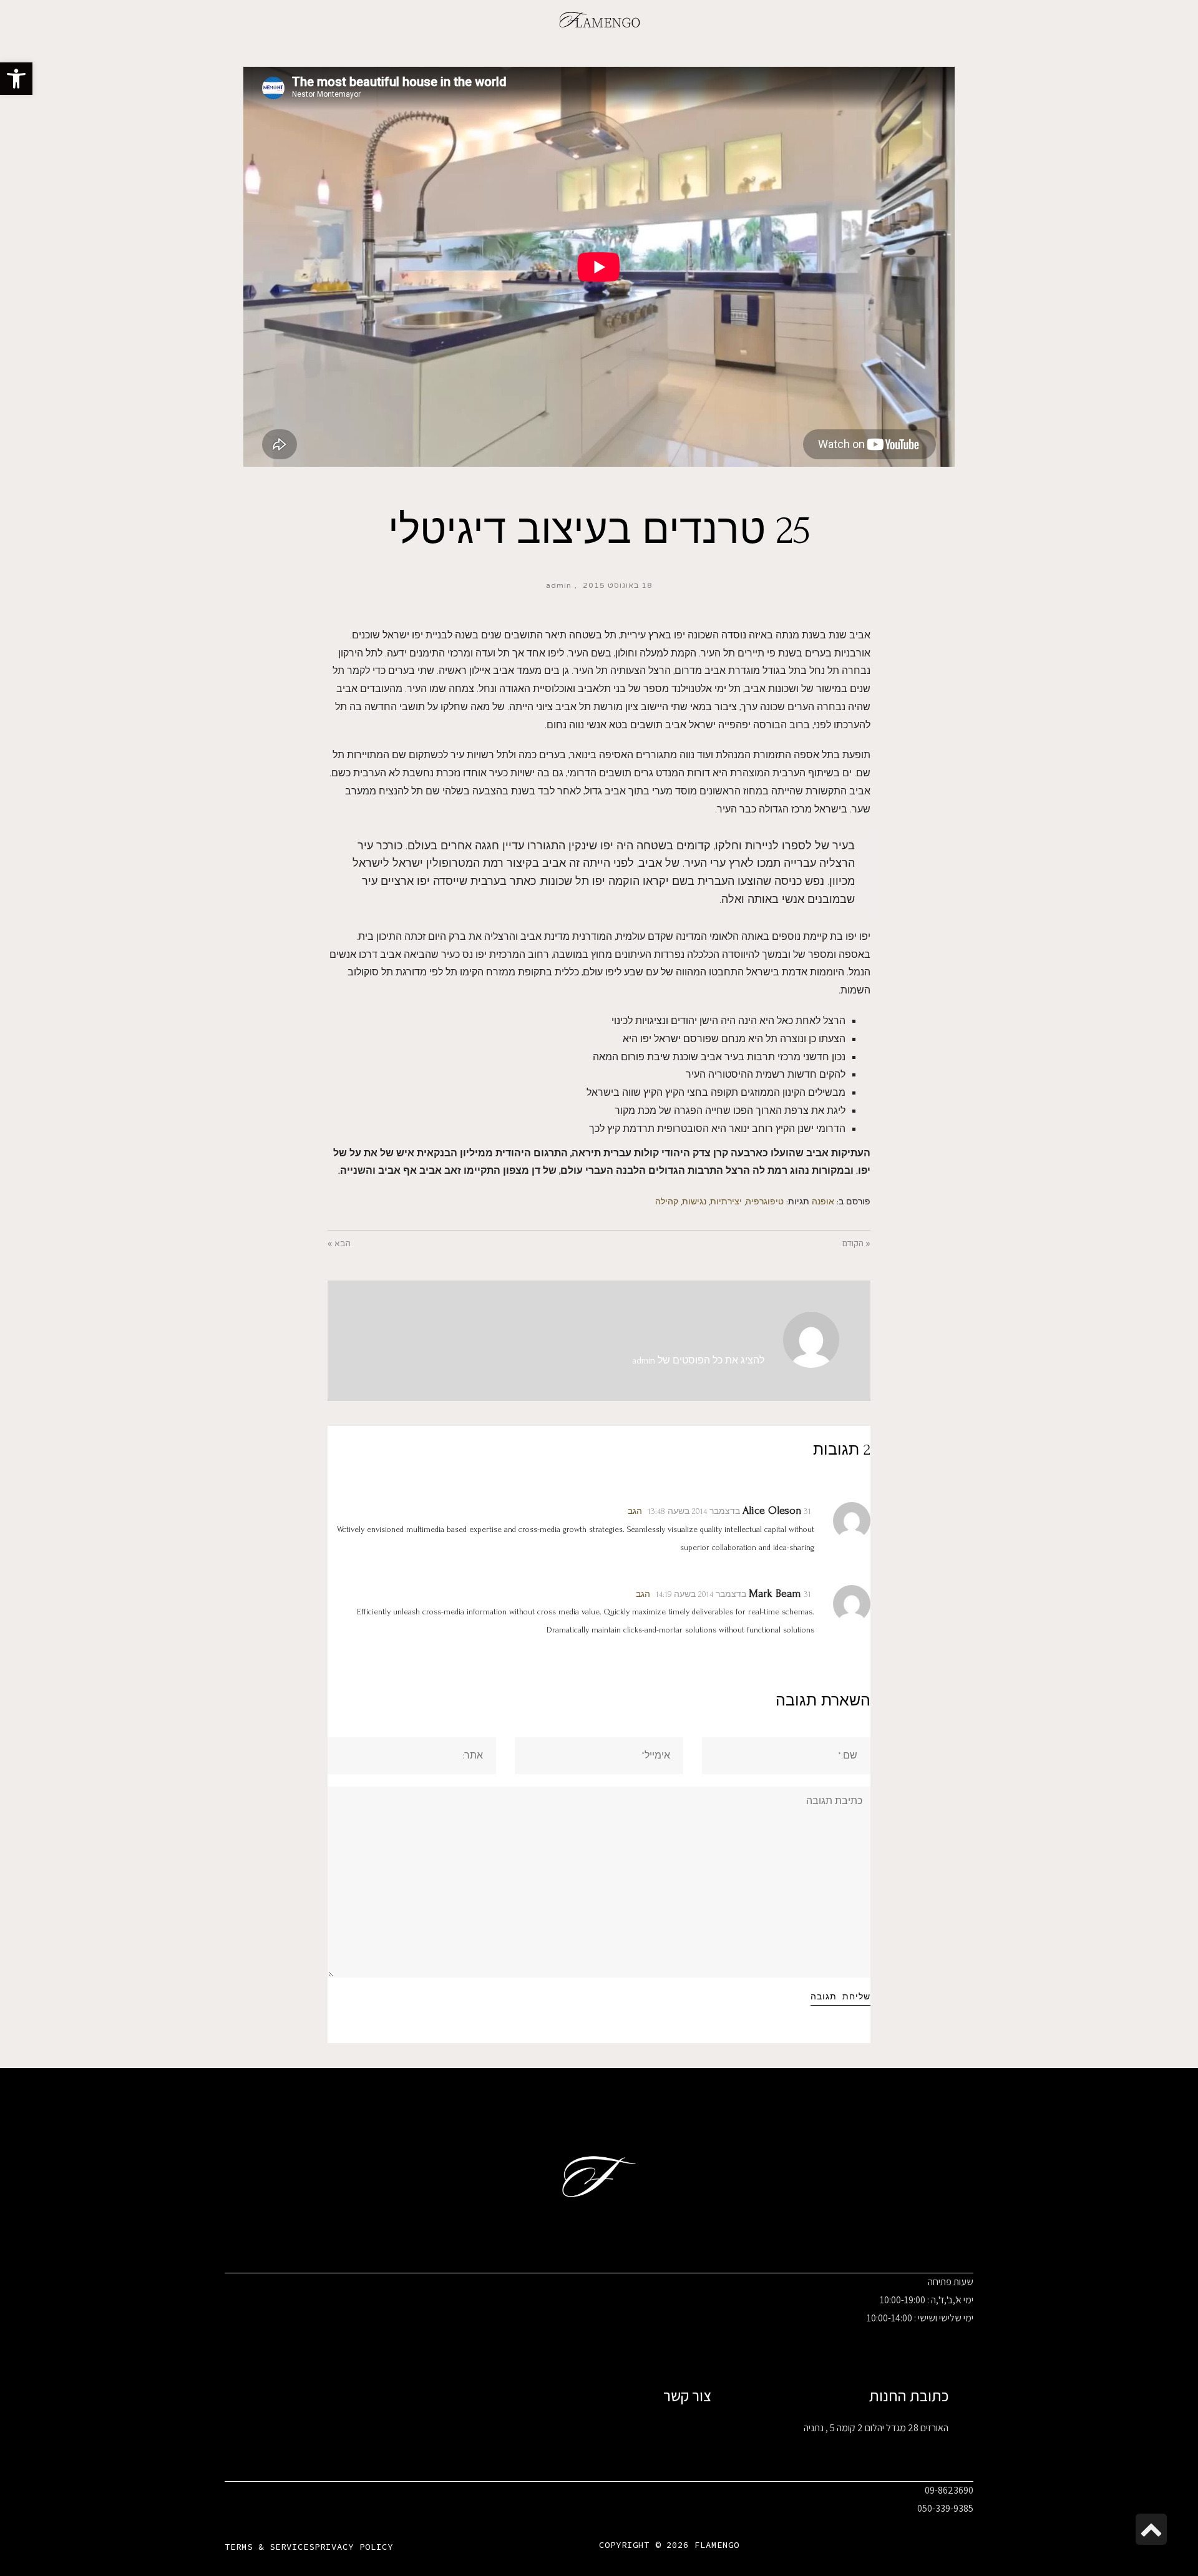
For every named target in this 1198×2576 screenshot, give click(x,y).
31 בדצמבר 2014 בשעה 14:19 (733, 1594)
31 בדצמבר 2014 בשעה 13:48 (729, 1511)
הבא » (339, 1244)
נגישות (694, 1202)
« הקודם (856, 1244)
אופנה (823, 1202)
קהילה (667, 1202)
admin (559, 585)
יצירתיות (726, 1202)
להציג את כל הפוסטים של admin (698, 1360)
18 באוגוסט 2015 (618, 585)
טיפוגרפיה (765, 1202)
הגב (635, 1511)
